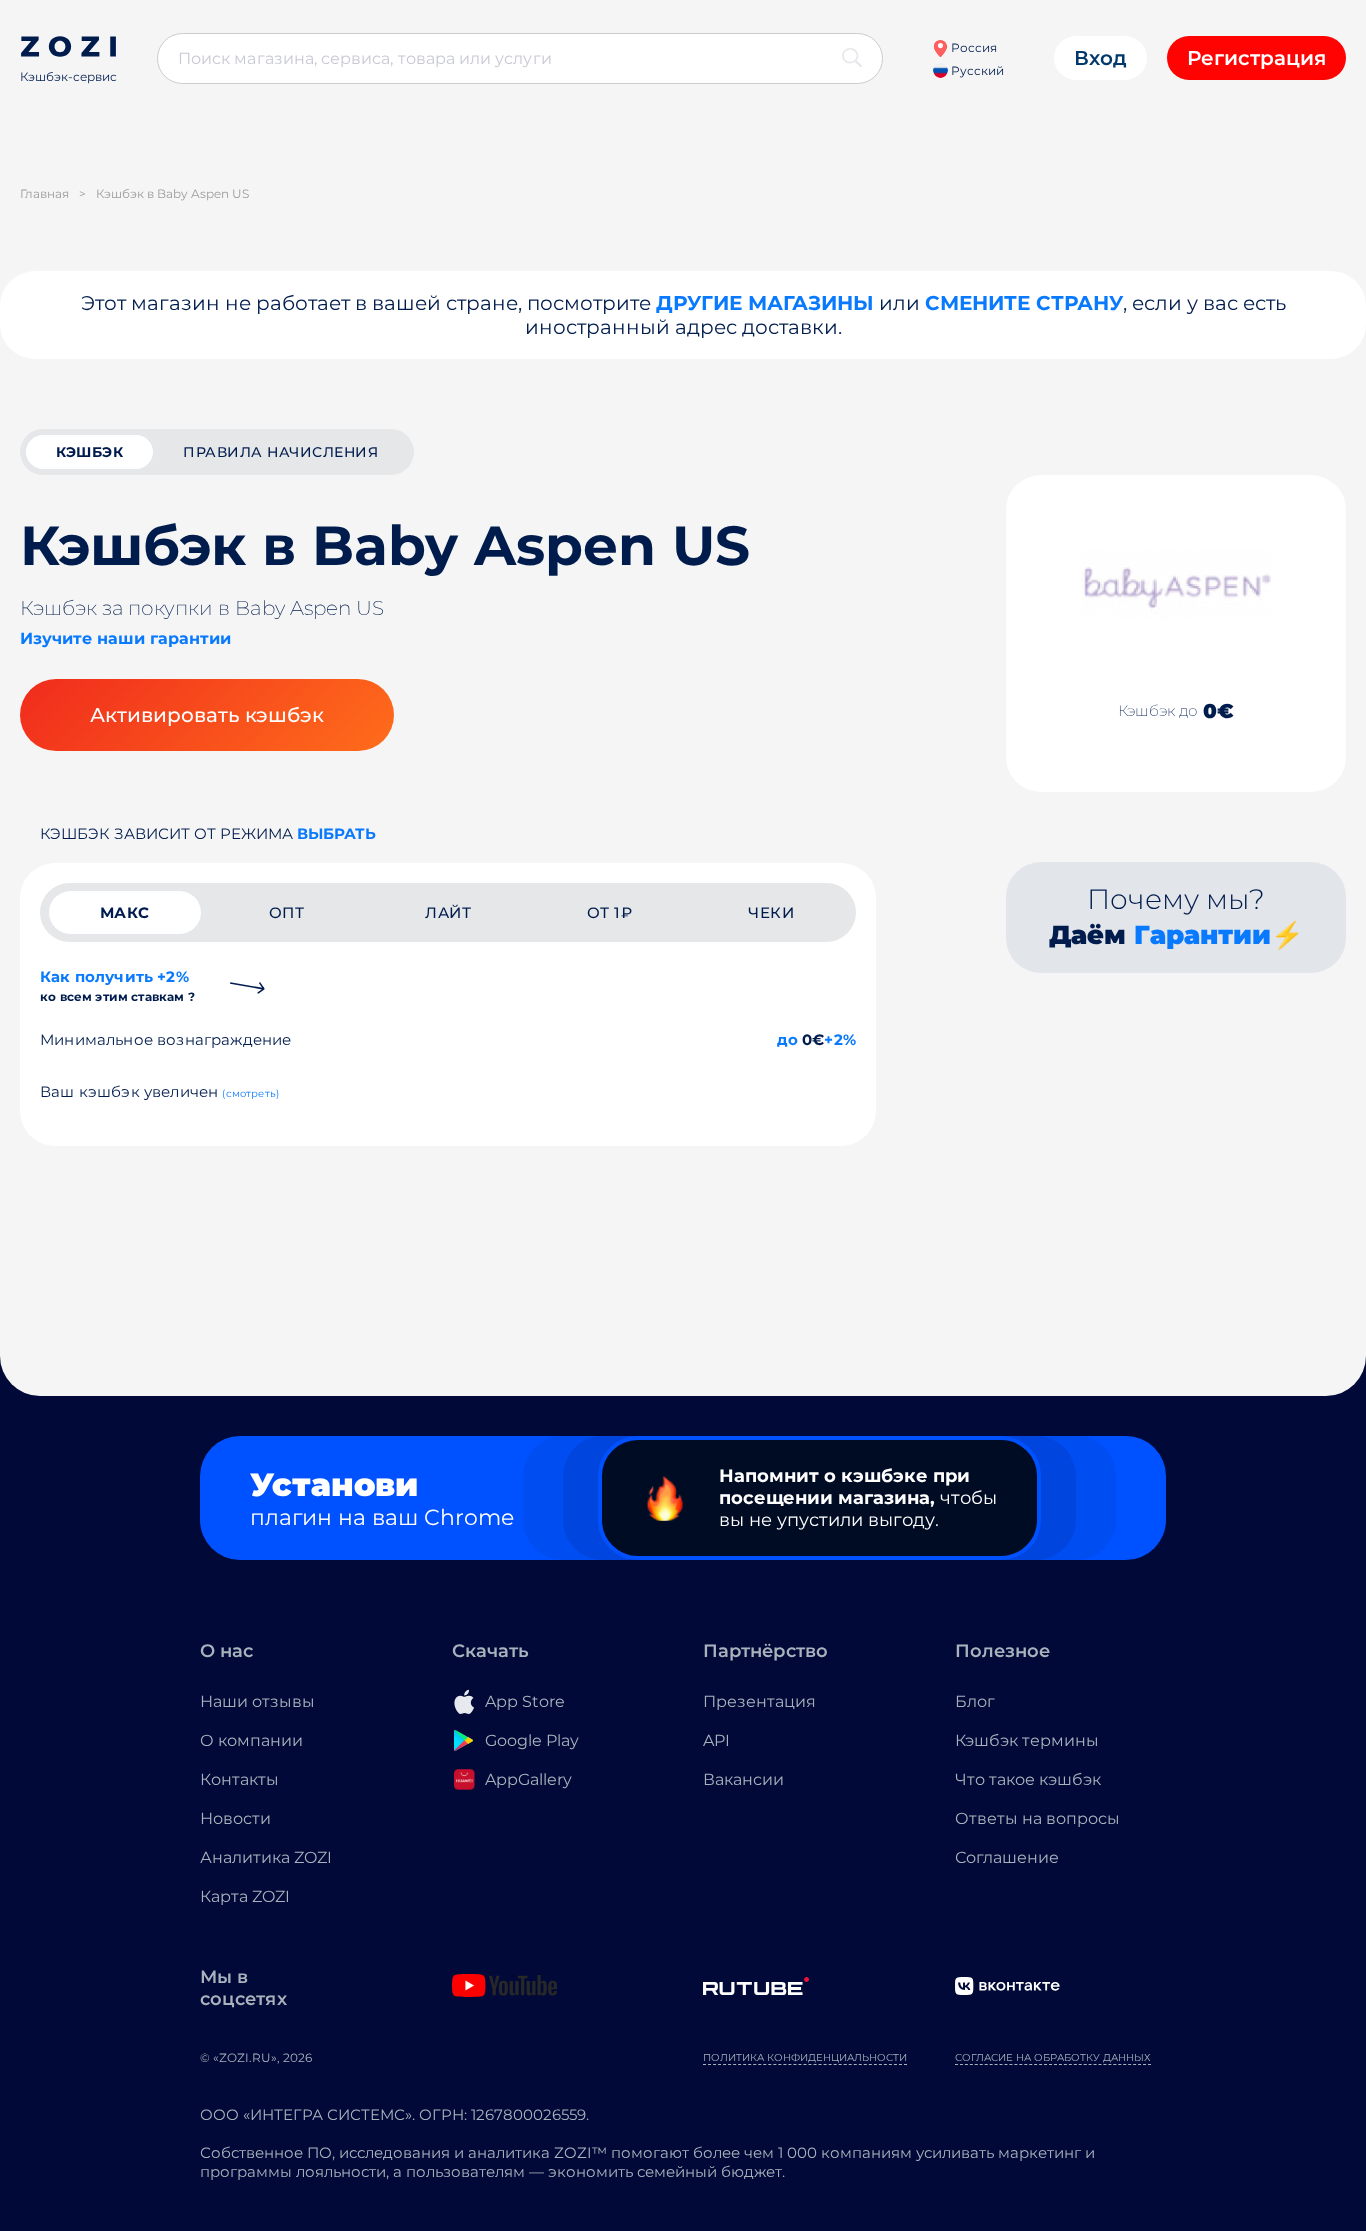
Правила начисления (280, 452)
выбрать (336, 833)
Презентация (759, 1701)
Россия (972, 47)
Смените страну (1024, 303)
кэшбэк (89, 452)
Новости (235, 1818)
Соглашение (1007, 1857)
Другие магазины (765, 303)
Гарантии (1202, 935)
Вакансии (743, 1779)
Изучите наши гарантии (125, 638)
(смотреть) (250, 1093)
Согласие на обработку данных (1053, 2057)
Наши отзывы (257, 1701)
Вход (1100, 58)
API (716, 1740)
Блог (975, 1701)
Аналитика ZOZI (266, 1857)
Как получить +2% (117, 985)
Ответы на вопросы (1037, 1818)
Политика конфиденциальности (805, 2057)
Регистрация (1256, 58)
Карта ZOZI (245, 1896)
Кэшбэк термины (1027, 1740)
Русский (976, 70)
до (787, 1039)
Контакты (239, 1779)
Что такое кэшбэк (1028, 1779)
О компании (251, 1740)
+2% (840, 1039)
